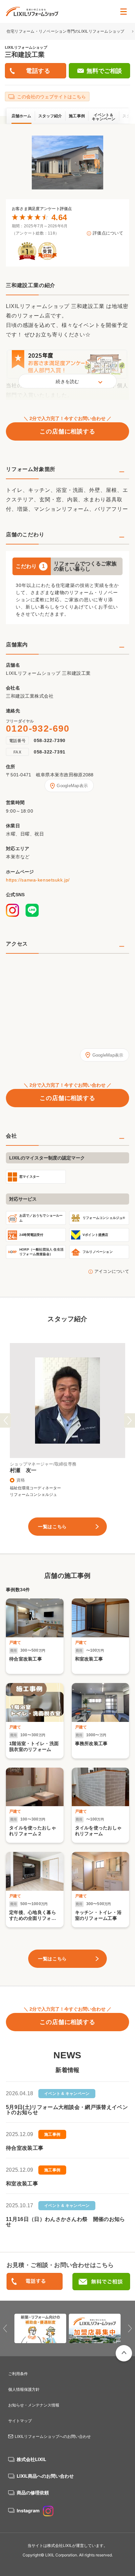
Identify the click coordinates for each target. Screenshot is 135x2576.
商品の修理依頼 (33, 2493)
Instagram (28, 2511)
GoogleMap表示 (72, 786)
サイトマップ (20, 2421)
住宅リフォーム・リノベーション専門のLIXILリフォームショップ (66, 31)
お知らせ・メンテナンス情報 (34, 2405)
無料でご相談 (104, 71)
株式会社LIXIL (31, 2459)
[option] (68, 162)
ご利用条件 (18, 2374)
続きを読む (67, 381)
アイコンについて (112, 1271)
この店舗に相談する (67, 431)
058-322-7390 (50, 740)
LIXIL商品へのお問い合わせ (45, 2476)
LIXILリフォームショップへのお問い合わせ (53, 2436)
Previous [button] (5, 1421)
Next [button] (130, 1421)
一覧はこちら (52, 1527)
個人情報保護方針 (24, 2389)
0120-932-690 (38, 729)
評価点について (108, 233)
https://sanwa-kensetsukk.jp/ (38, 880)
